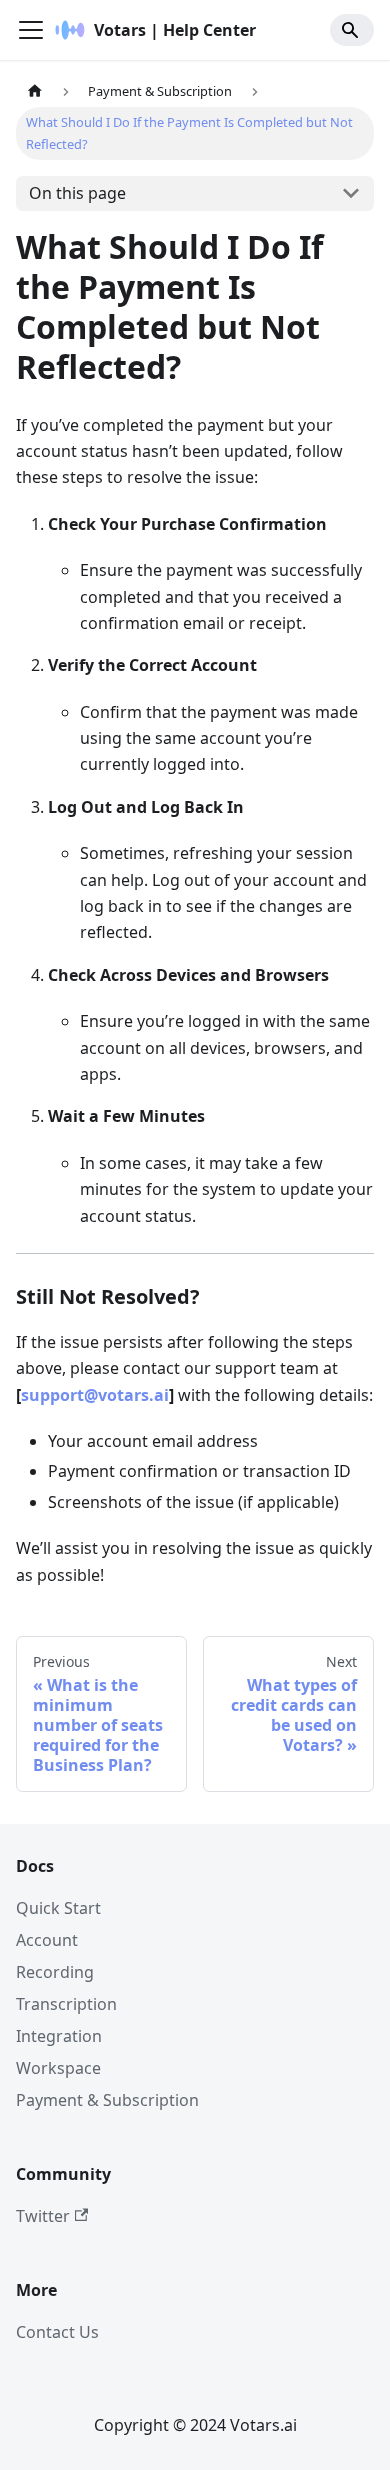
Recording (55, 1972)
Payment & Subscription (107, 2100)
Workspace (58, 2068)
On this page (77, 193)
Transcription (66, 2004)
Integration (59, 2036)
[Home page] (35, 91)
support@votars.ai (95, 1395)
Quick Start (58, 1908)
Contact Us (57, 2332)
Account (47, 1940)
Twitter (43, 2216)
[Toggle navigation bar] (31, 30)
